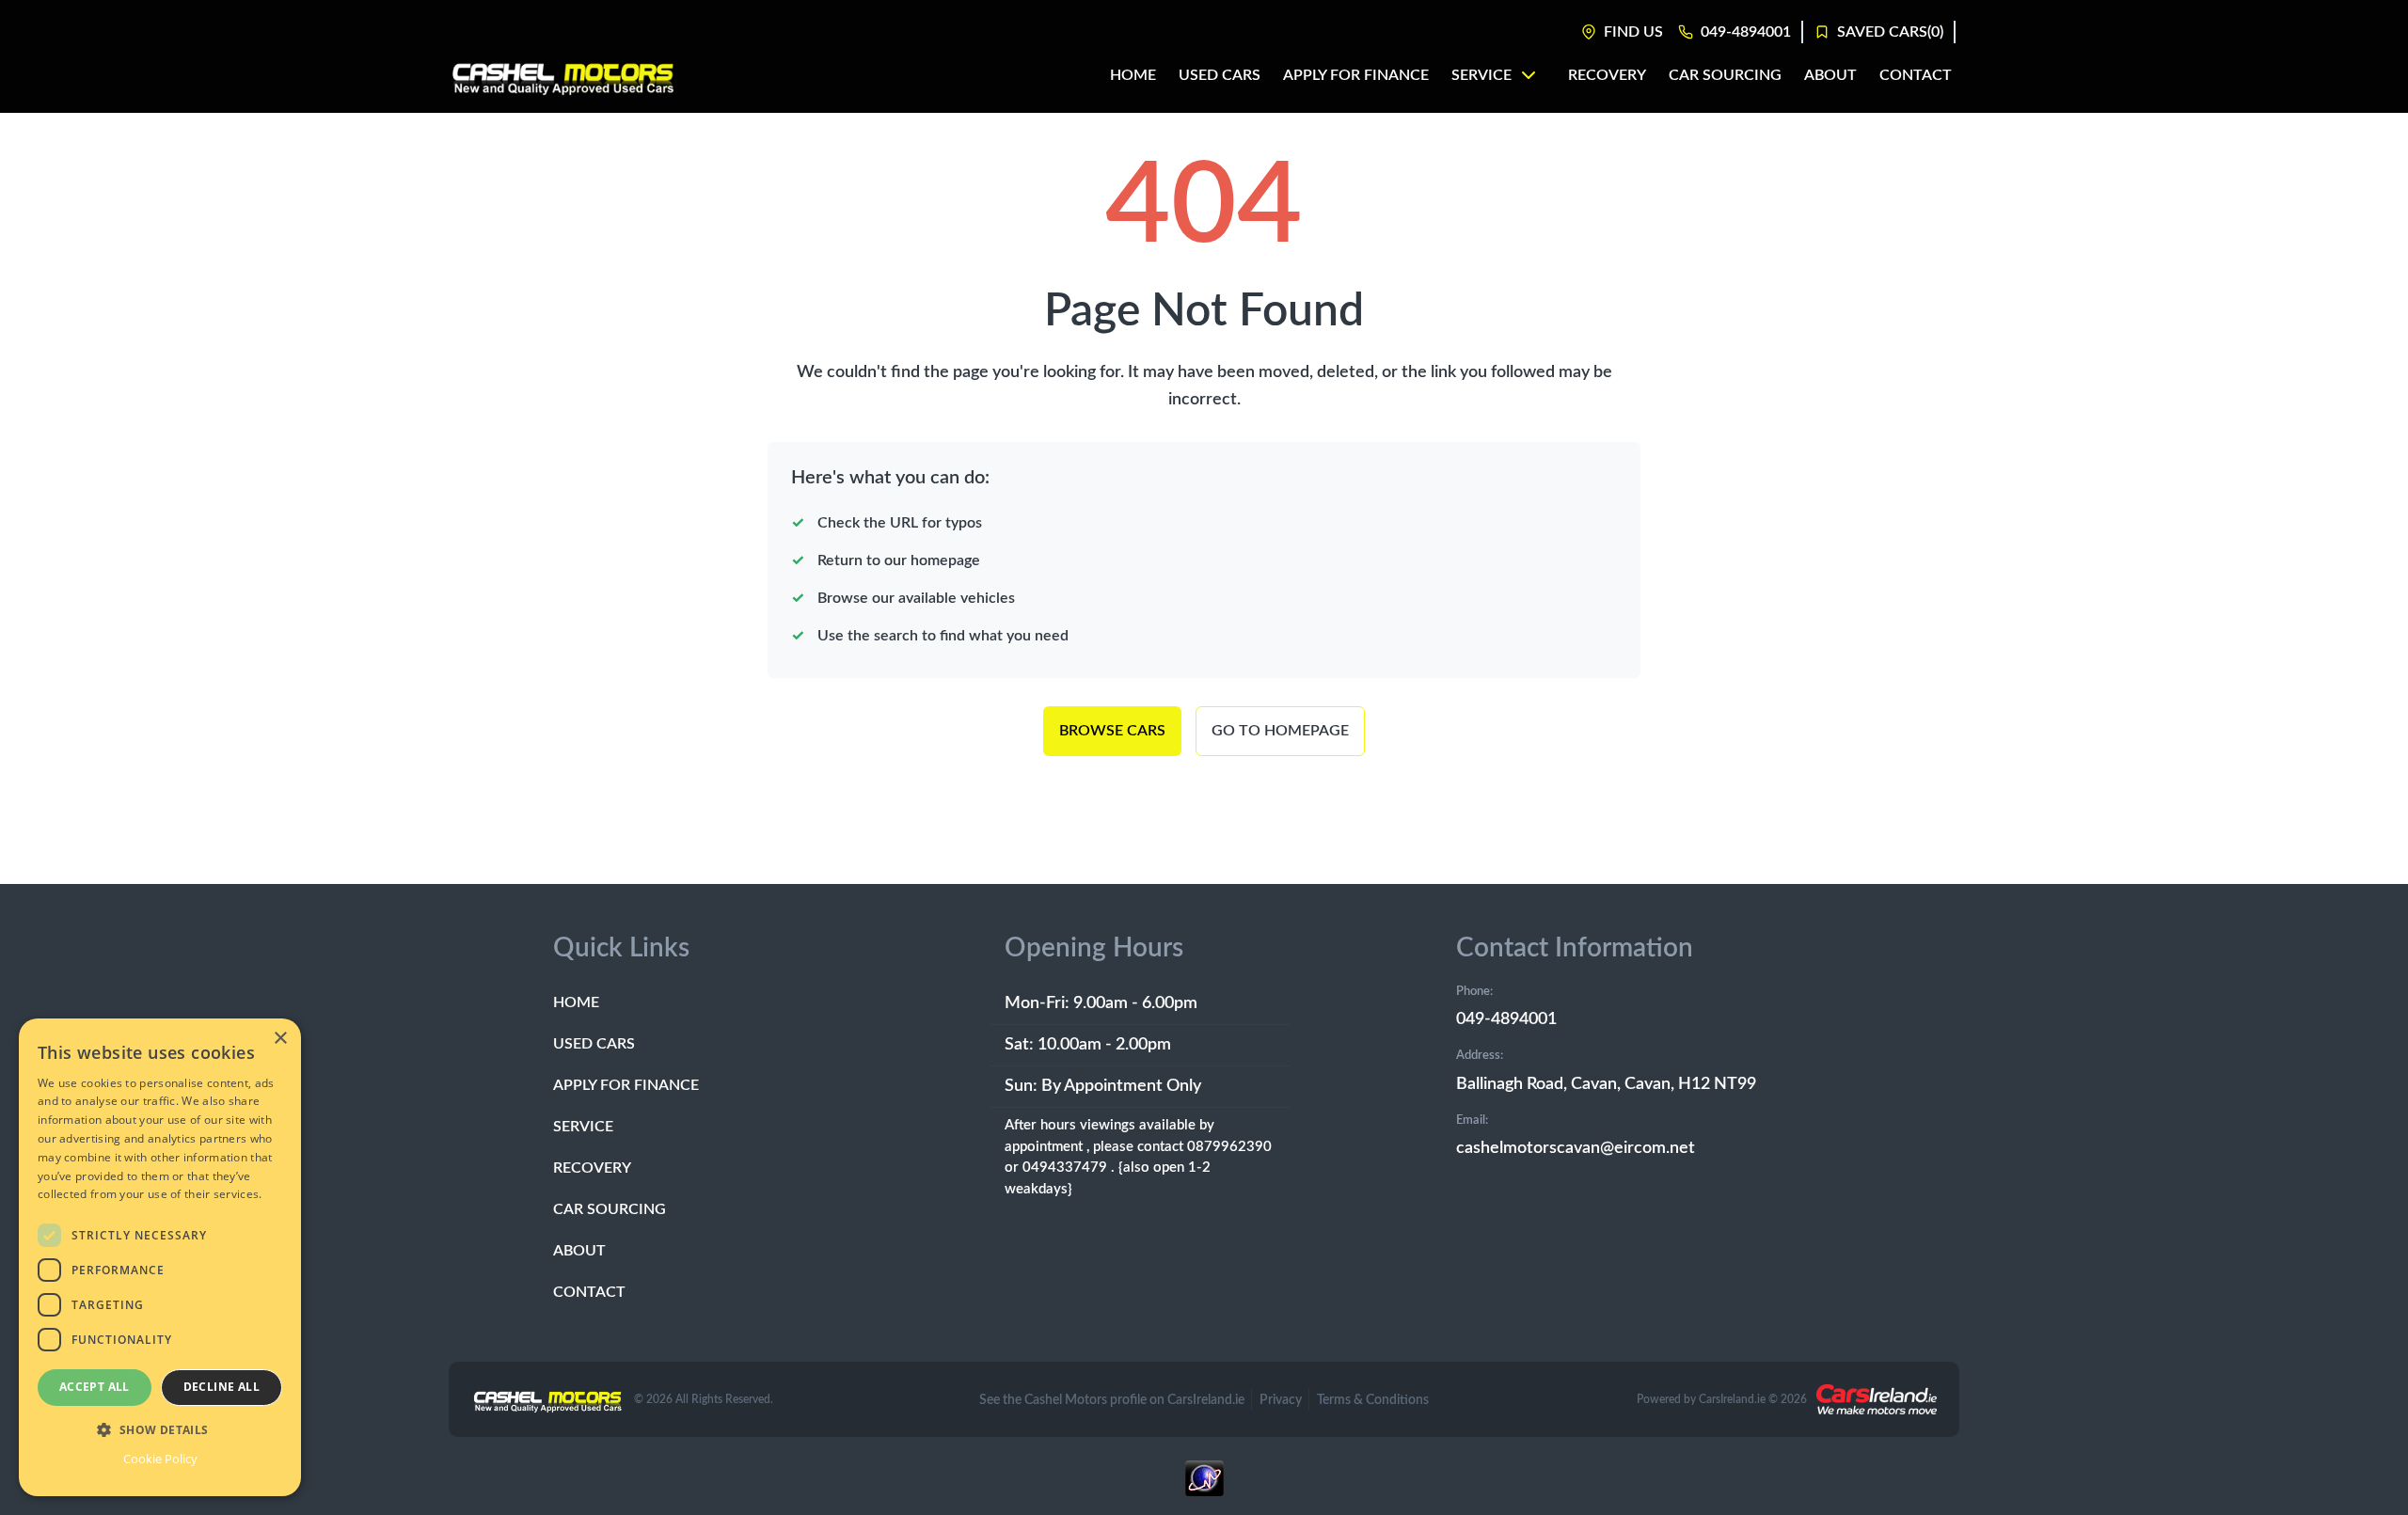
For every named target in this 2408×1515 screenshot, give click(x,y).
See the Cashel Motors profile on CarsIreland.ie (1112, 1400)
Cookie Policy (160, 1459)
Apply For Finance (626, 1085)
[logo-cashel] (563, 75)
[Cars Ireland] (1877, 1399)
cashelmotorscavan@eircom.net (1576, 1148)
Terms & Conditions (1373, 1400)
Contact (589, 1292)
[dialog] (160, 1257)
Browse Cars (1112, 731)
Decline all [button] (222, 1387)
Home (576, 1002)
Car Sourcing (610, 1209)
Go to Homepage (1280, 731)
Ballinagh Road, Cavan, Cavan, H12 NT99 (1606, 1084)
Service (583, 1127)
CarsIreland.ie (1732, 1399)
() (1890, 32)
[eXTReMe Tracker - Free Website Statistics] (1204, 1488)
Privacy (1281, 1400)
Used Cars (594, 1044)
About (579, 1251)
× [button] (280, 1039)
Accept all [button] (95, 1387)
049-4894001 (1506, 1019)
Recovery (592, 1168)
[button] (160, 1429)
